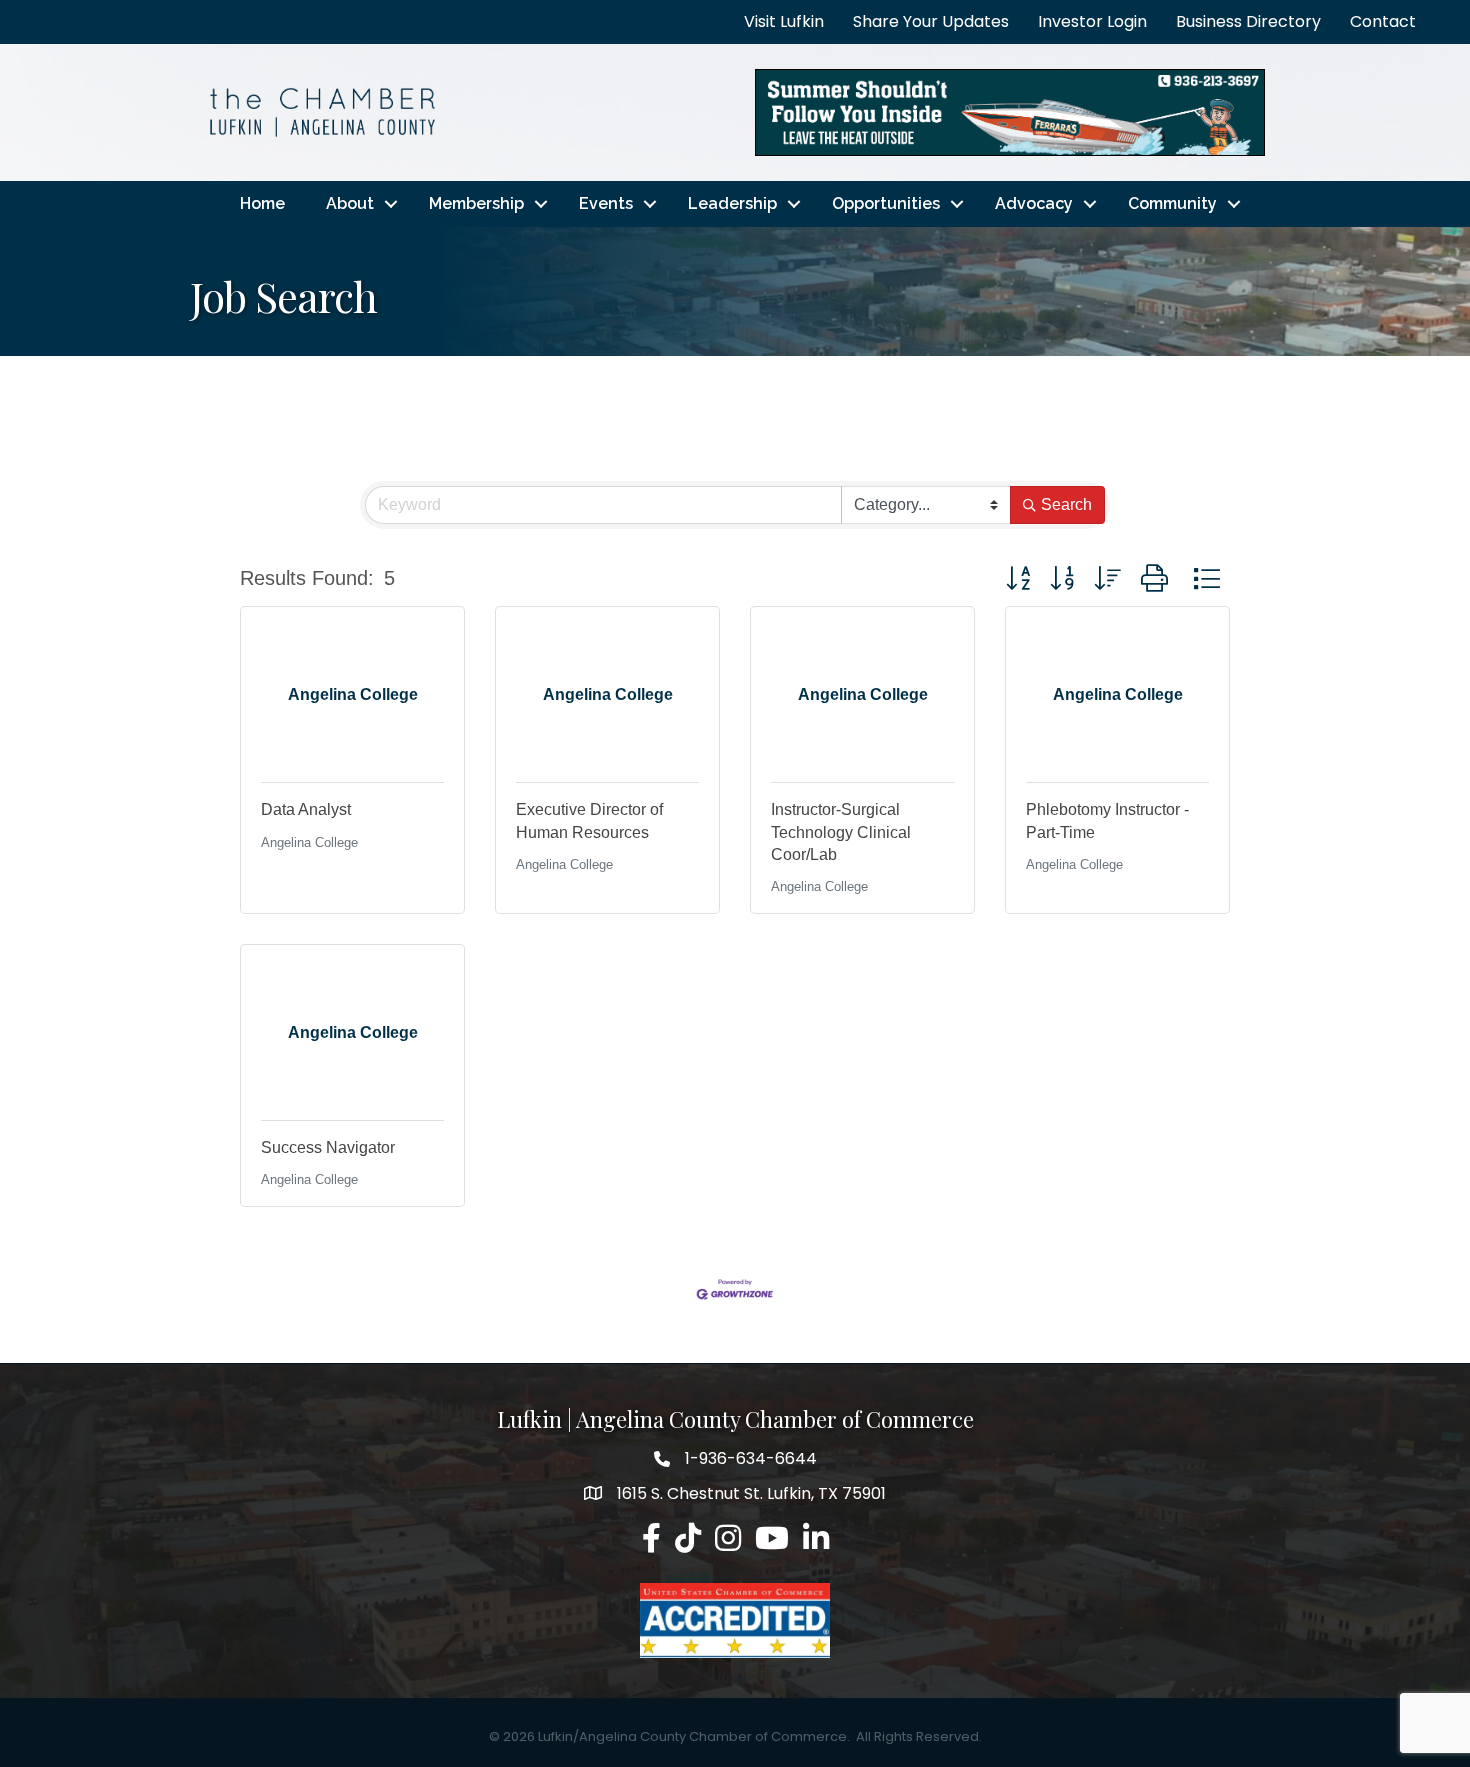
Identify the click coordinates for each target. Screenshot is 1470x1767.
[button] (1018, 578)
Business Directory (1248, 21)
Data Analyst (306, 809)
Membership (476, 203)
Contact (1383, 21)
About (350, 203)
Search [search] (1066, 504)
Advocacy (1034, 203)
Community (1172, 203)
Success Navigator (328, 1147)
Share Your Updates (931, 21)
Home (262, 203)
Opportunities (886, 203)
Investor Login (1092, 21)
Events (606, 203)
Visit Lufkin (784, 21)
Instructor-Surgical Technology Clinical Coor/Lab (841, 832)
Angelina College (309, 842)
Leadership (732, 203)
